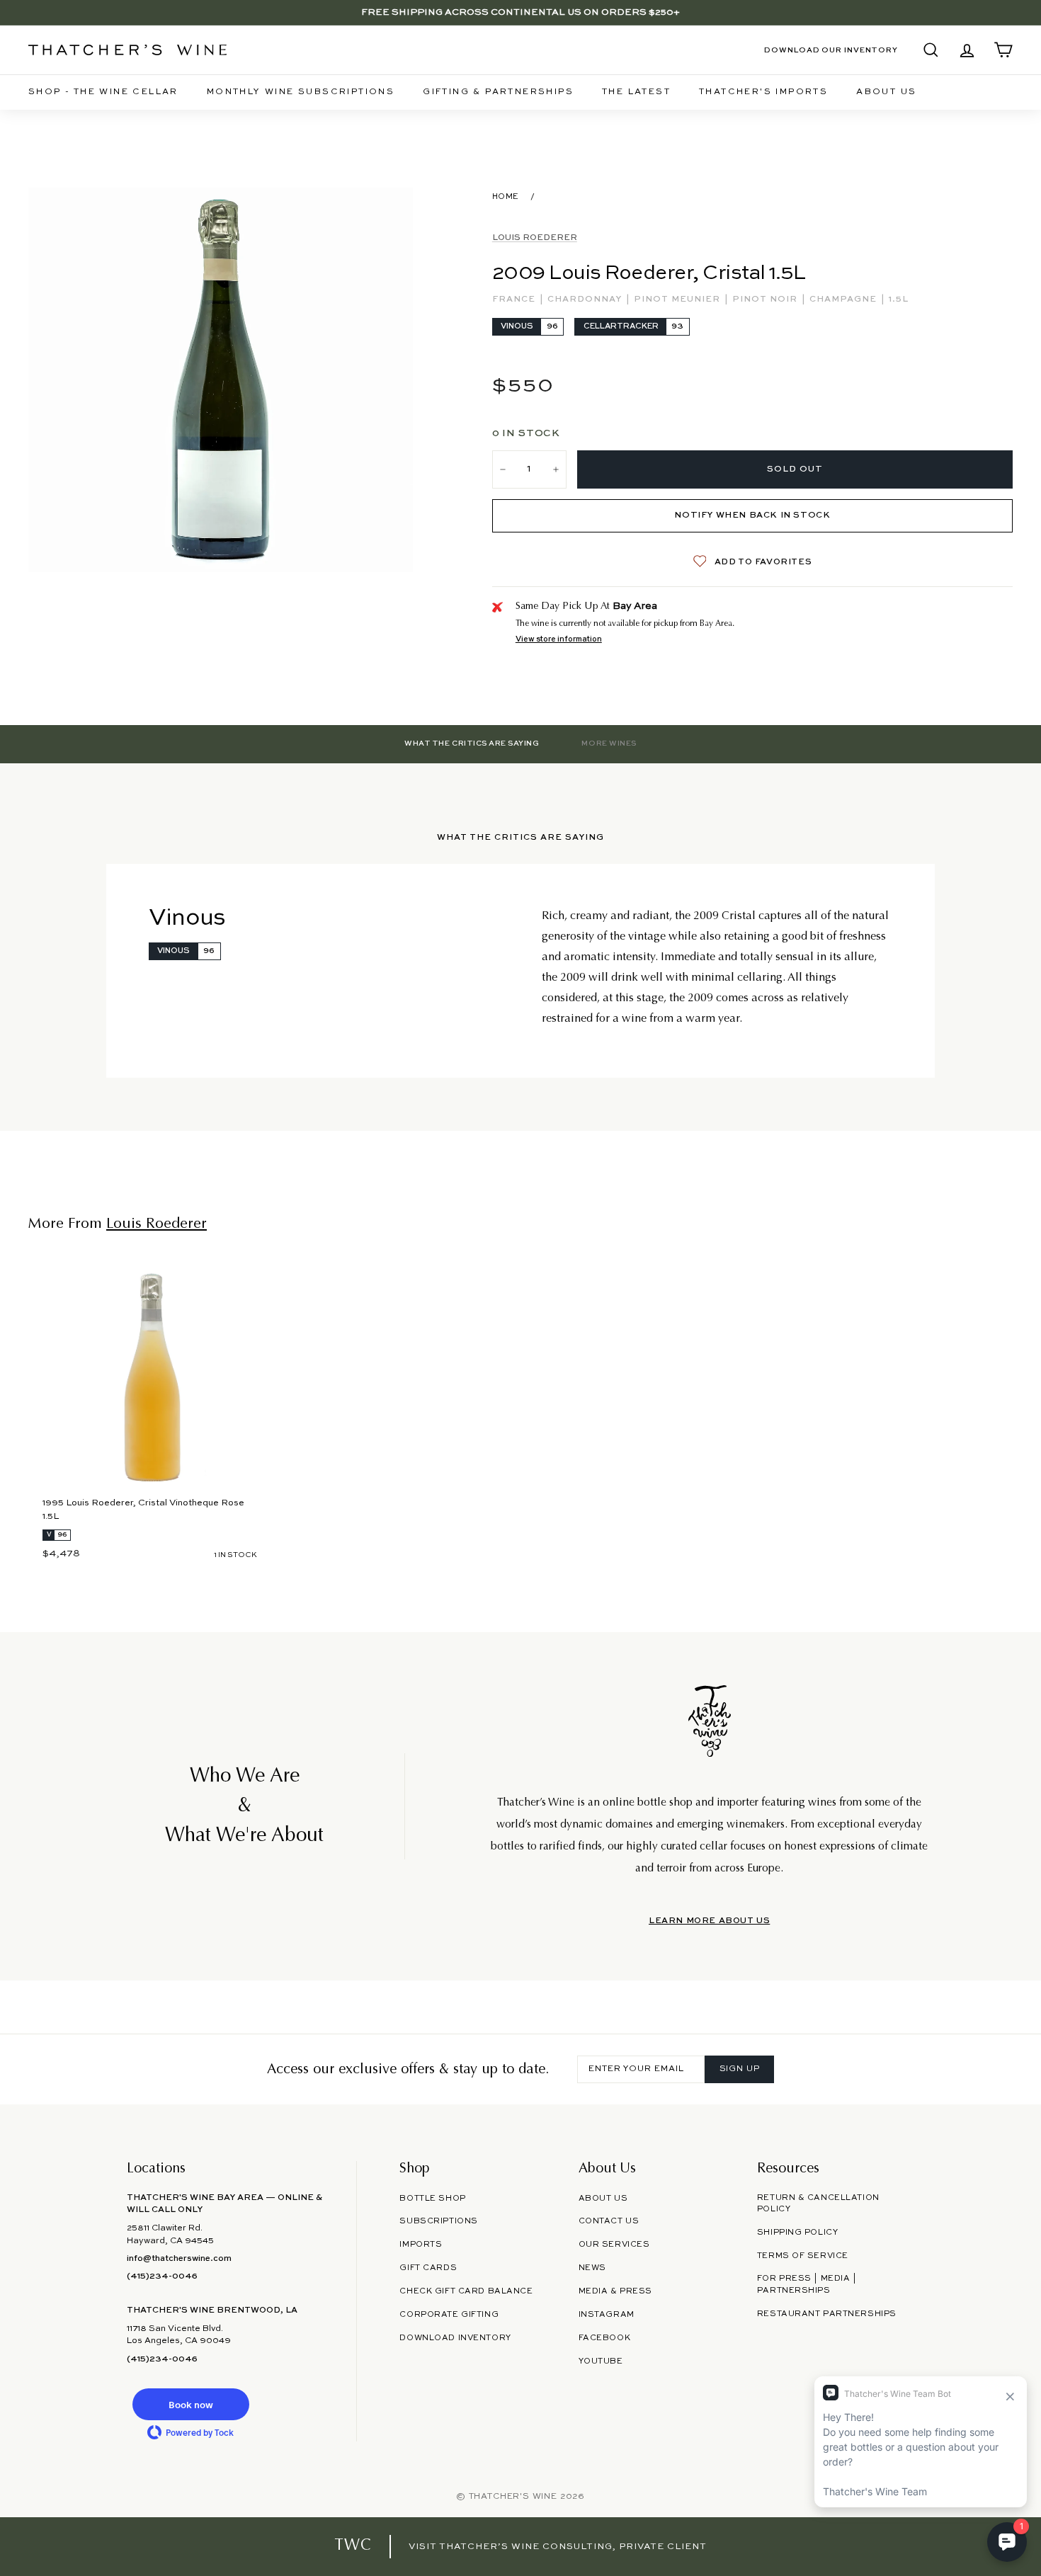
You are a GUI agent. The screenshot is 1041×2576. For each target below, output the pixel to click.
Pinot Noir (766, 300)
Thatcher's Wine (513, 2497)
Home (506, 197)
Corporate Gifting (449, 2315)
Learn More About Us (709, 1921)
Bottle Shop (432, 2199)
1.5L (899, 300)
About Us (886, 92)
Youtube (601, 2361)
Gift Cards (428, 2268)
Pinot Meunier (678, 300)
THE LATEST (636, 92)
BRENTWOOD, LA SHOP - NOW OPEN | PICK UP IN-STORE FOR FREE (520, 12)
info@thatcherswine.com (179, 2259)
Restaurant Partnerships (827, 2314)
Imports (421, 2245)
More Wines (609, 743)
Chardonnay (586, 300)
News (592, 2268)
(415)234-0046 (162, 2276)
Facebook (605, 2338)
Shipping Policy (797, 2233)
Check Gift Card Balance (466, 2291)
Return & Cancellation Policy (818, 2204)
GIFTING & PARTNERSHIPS (498, 92)
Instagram (607, 2315)
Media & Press (615, 2291)
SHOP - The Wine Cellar (103, 92)
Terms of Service (803, 2256)
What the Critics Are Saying (472, 743)
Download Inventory (455, 2338)
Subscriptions (438, 2221)
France (515, 300)
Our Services (614, 2245)
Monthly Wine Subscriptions (301, 92)
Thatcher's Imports (763, 92)
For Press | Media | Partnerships (807, 2285)
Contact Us (609, 2221)
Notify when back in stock (752, 515)
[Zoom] (221, 380)
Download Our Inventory (831, 50)
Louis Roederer (535, 238)
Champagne (844, 300)
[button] (190, 2404)
